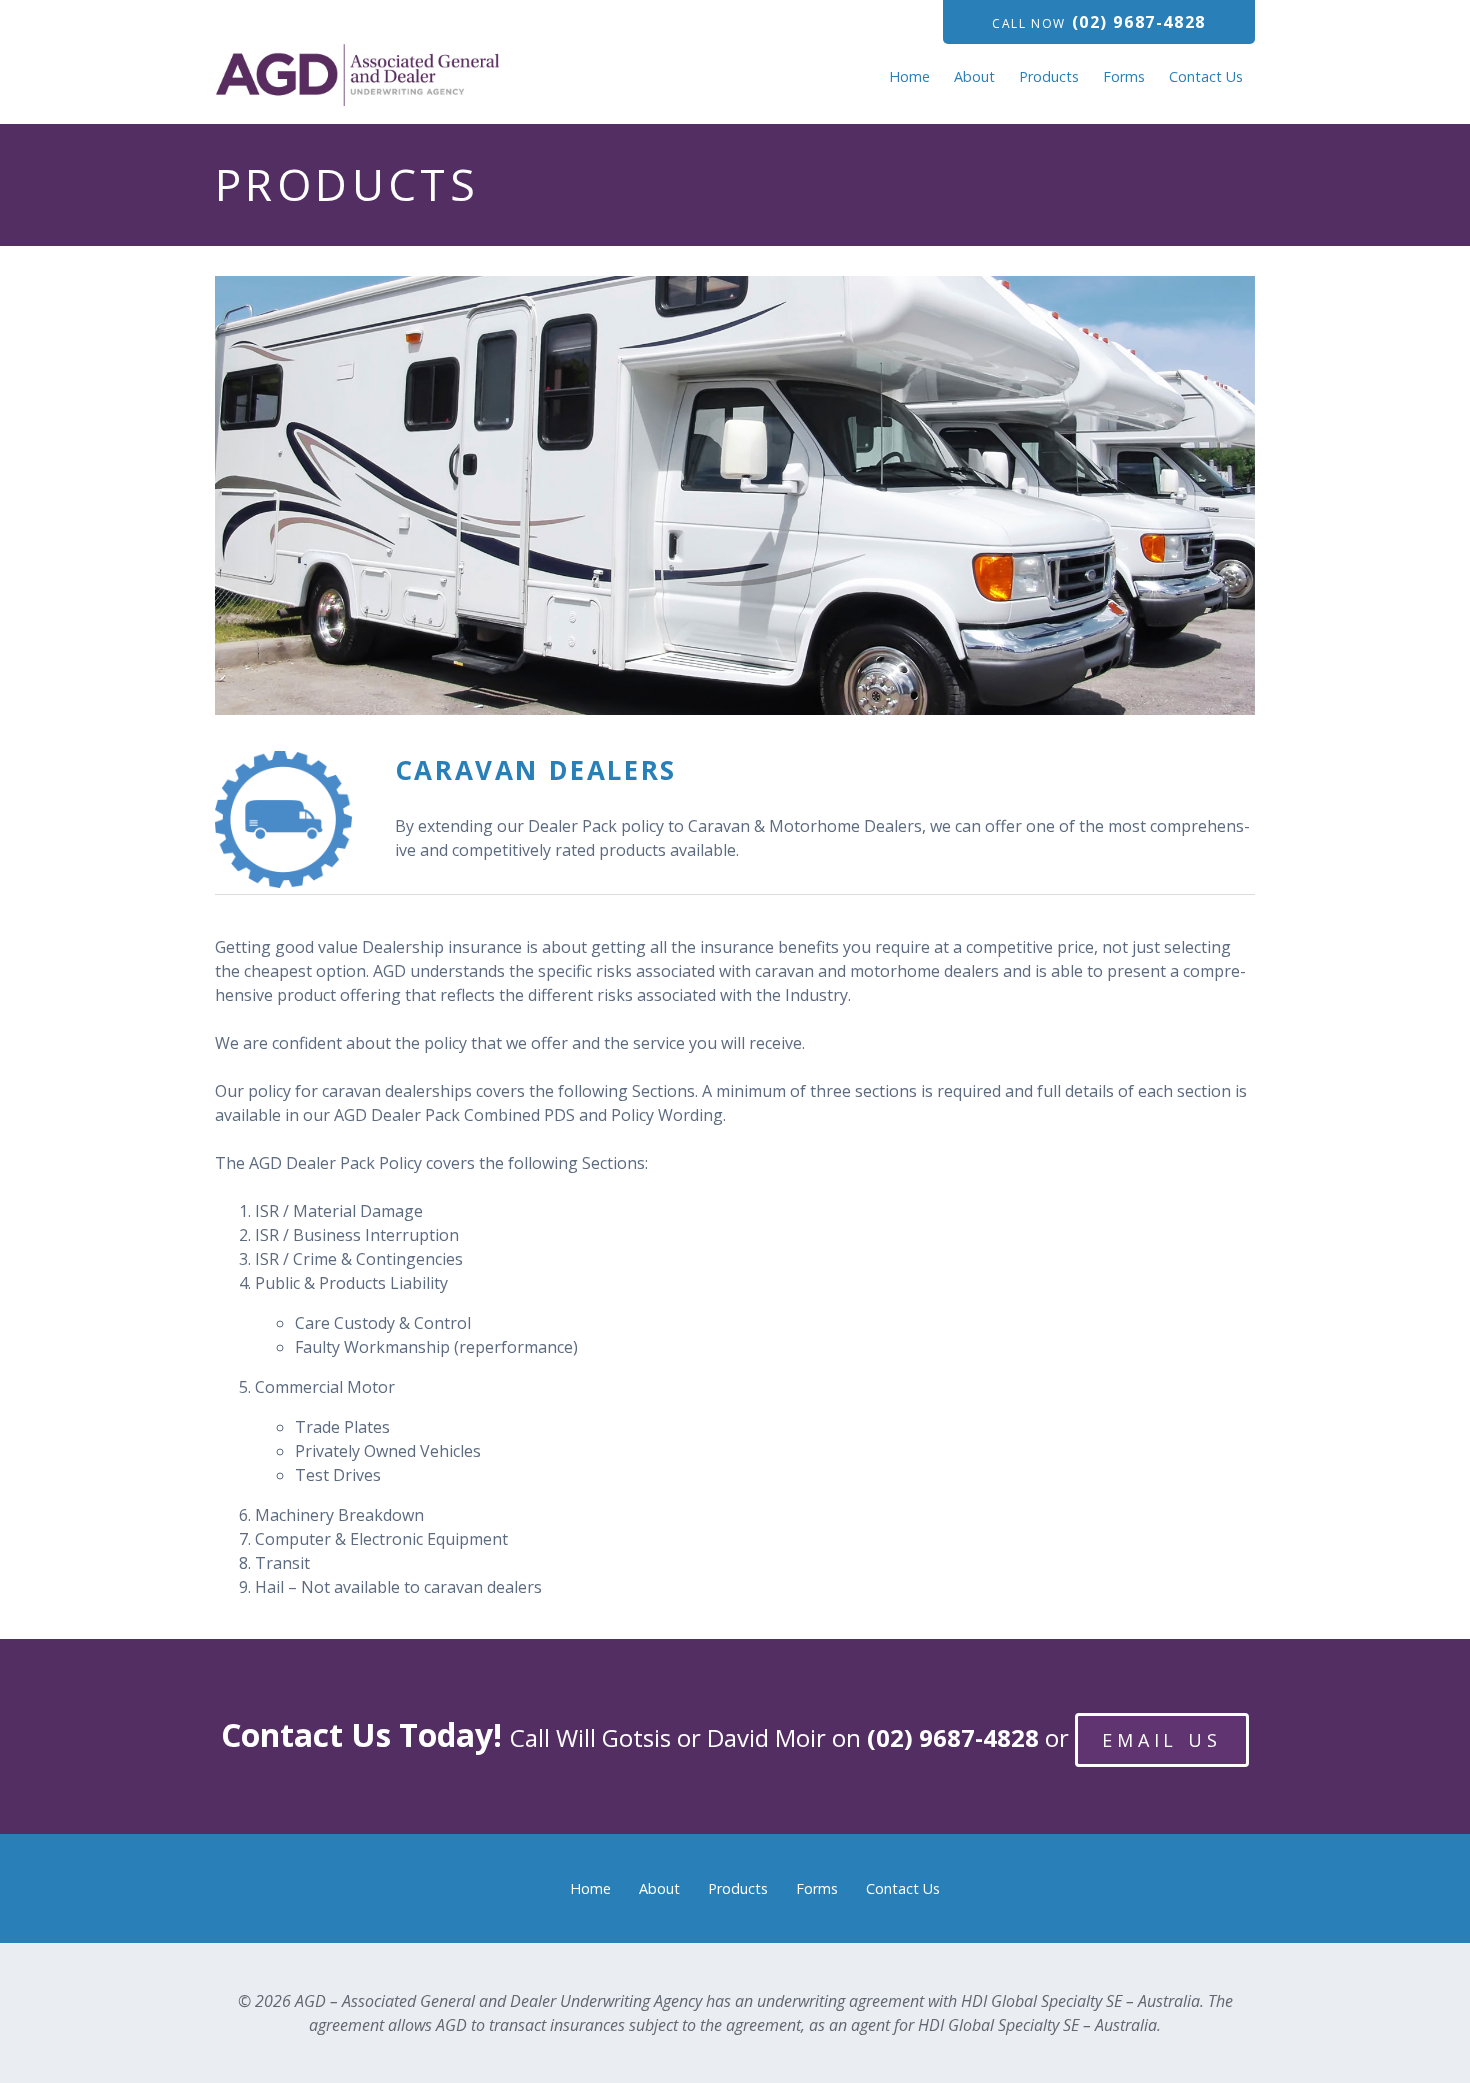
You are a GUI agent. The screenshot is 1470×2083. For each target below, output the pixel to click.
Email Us (1161, 1740)
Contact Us (1206, 76)
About (974, 76)
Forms (1124, 76)
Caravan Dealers (536, 770)
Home (909, 76)
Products (1049, 76)
